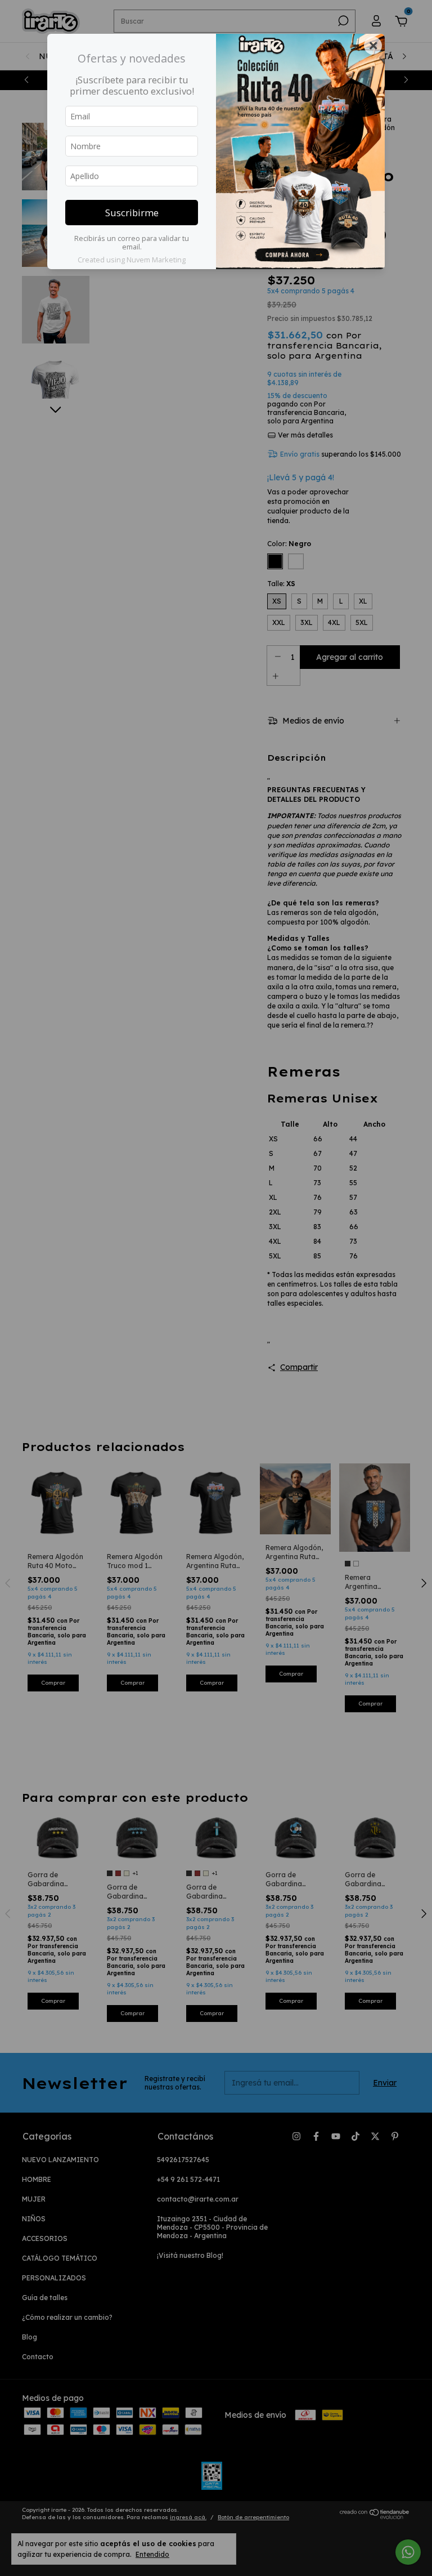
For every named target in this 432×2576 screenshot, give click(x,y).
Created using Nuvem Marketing (132, 260)
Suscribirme (132, 213)
